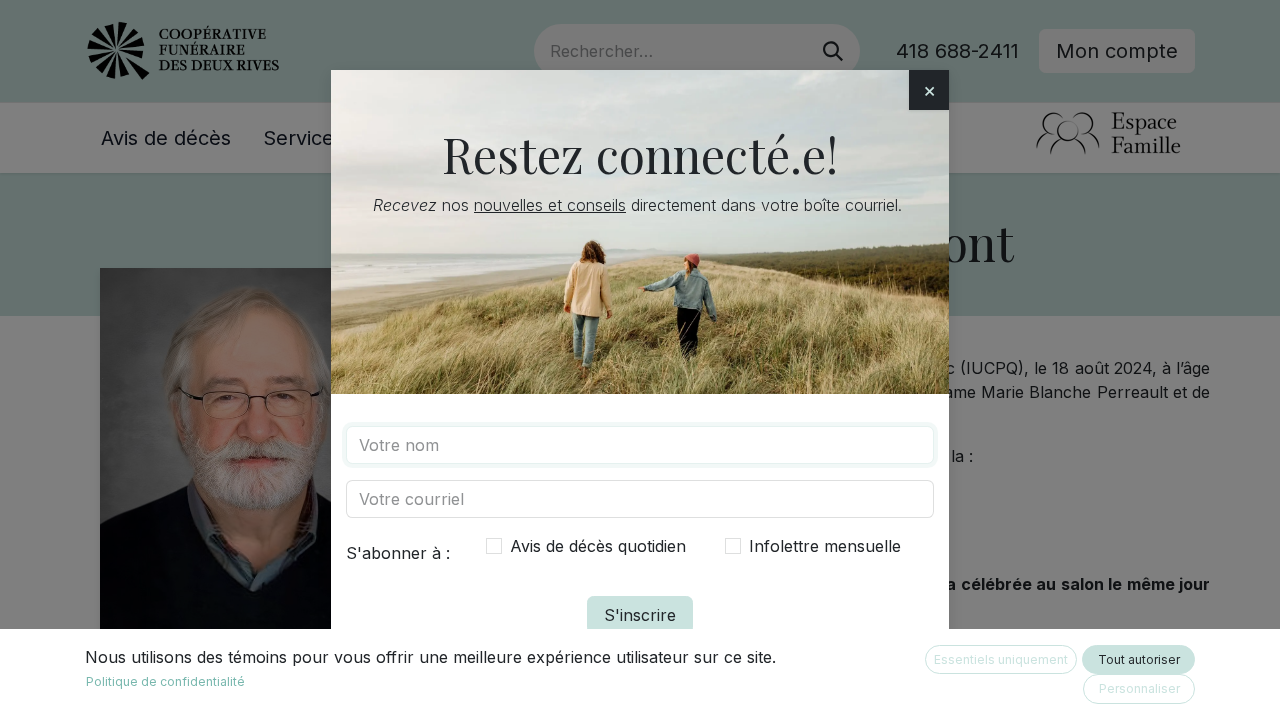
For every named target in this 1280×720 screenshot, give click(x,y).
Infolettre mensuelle (825, 546)
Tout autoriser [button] (1139, 659)
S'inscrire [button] (640, 615)
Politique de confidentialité (165, 681)
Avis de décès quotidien (598, 546)
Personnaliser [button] (1139, 688)
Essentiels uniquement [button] (1001, 659)
